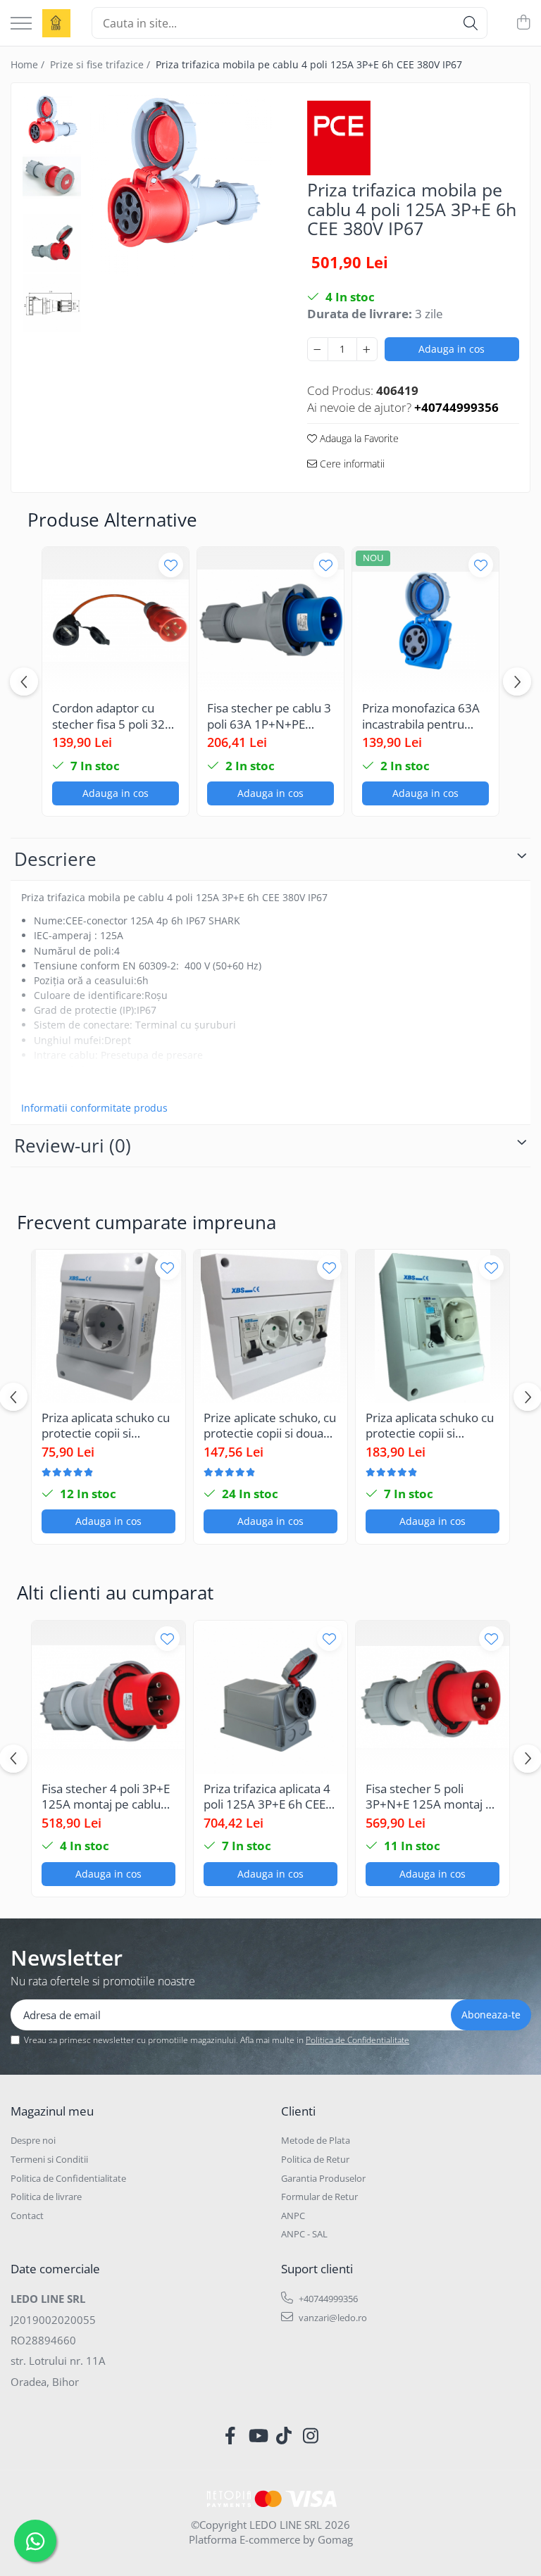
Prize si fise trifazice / (101, 64)
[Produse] (21, 24)
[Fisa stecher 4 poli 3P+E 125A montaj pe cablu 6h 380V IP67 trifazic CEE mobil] (108, 1697)
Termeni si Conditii (49, 2159)
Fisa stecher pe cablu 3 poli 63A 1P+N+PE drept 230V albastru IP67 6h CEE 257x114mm (269, 716)
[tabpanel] (180, 185)
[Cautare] (471, 23)
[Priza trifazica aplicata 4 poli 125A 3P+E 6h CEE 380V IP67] (270, 1697)
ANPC (293, 2216)
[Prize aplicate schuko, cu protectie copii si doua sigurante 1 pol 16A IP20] (270, 1326)
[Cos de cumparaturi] (523, 23)
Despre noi (33, 2140)
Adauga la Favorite (358, 438)
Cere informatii (351, 464)
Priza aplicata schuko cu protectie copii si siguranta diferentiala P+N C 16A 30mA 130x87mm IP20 (430, 1426)
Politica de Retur (315, 2159)
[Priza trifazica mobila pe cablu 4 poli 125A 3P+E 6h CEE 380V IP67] (180, 185)
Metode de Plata (316, 2140)
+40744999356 (327, 2299)
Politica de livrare (46, 2197)
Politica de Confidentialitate (357, 2040)
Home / (29, 64)
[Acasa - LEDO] (56, 23)
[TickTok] (284, 2436)
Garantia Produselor (323, 2178)
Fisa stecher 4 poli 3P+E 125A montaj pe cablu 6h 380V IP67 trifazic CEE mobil (106, 1797)
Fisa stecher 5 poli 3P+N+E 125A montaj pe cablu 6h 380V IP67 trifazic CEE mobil (433, 1797)
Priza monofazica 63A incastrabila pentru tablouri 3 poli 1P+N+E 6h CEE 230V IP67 (423, 716)
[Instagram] (311, 2436)
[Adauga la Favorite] (171, 565)
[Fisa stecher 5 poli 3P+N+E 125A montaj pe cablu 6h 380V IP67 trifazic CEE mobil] (433, 1697)
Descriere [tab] (55, 859)
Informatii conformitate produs (94, 1108)
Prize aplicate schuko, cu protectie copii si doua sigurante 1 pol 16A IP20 (270, 1426)
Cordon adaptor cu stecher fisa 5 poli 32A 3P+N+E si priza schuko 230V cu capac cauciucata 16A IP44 (115, 716)
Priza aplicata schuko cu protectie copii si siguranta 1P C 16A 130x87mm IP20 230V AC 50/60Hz (106, 1426)
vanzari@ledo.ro (332, 2318)
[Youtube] (257, 2436)
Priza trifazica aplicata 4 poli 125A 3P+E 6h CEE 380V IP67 (267, 1797)
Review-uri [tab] (73, 1145)
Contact (27, 2216)
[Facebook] (231, 2436)
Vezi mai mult (54, 1084)
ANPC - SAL (304, 2234)
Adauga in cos (452, 349)
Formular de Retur (319, 2197)
